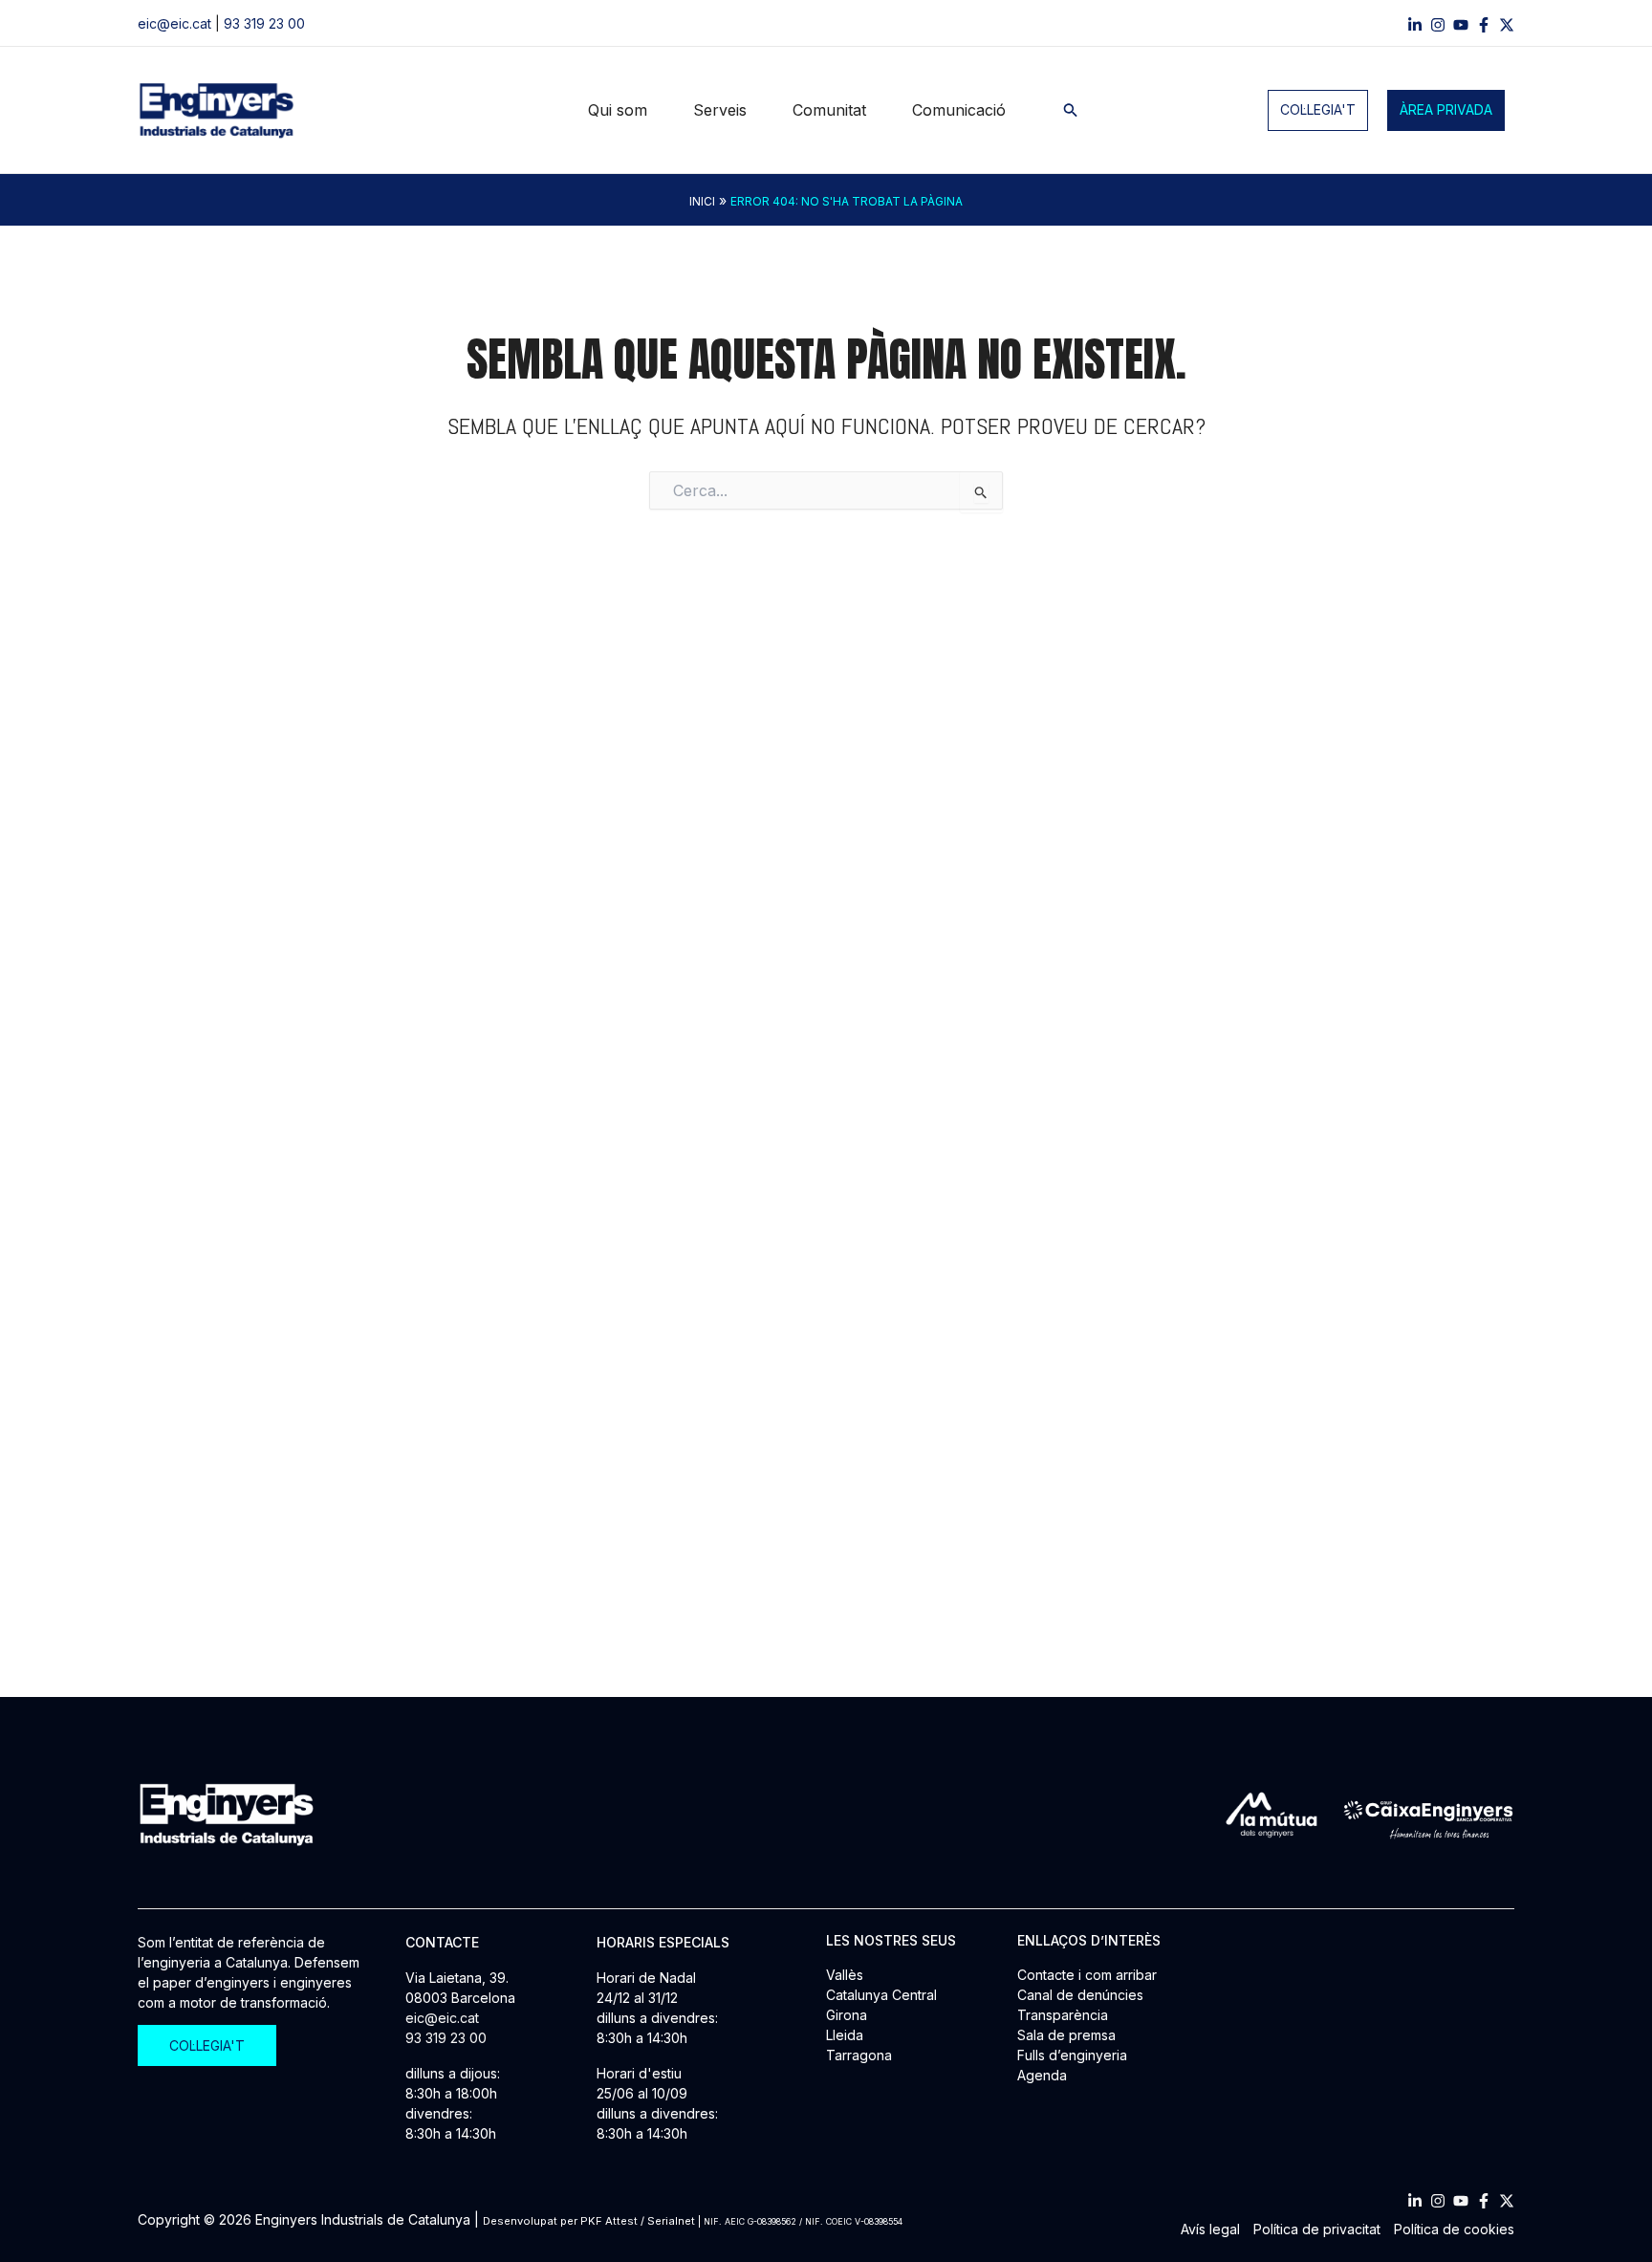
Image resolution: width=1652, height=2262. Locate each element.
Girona (847, 2015)
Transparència (1063, 2015)
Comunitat (829, 110)
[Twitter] (1507, 2201)
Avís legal (1210, 2229)
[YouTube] (1461, 25)
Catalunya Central (881, 1995)
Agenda (1042, 2075)
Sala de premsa (1066, 2035)
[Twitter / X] (1507, 25)
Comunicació (959, 110)
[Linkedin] (1415, 25)
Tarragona (859, 2055)
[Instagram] (1438, 25)
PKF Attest (609, 2221)
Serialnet (671, 2221)
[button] (1071, 110)
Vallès (845, 1975)
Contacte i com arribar (1087, 1975)
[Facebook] (1484, 25)
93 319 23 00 (264, 23)
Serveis (720, 110)
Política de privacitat (1317, 2229)
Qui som (618, 110)
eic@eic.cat (174, 23)
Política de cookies (1454, 2229)
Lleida (845, 2035)
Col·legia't (1318, 109)
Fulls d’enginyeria (1072, 2055)
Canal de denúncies (1080, 1995)
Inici (702, 201)
